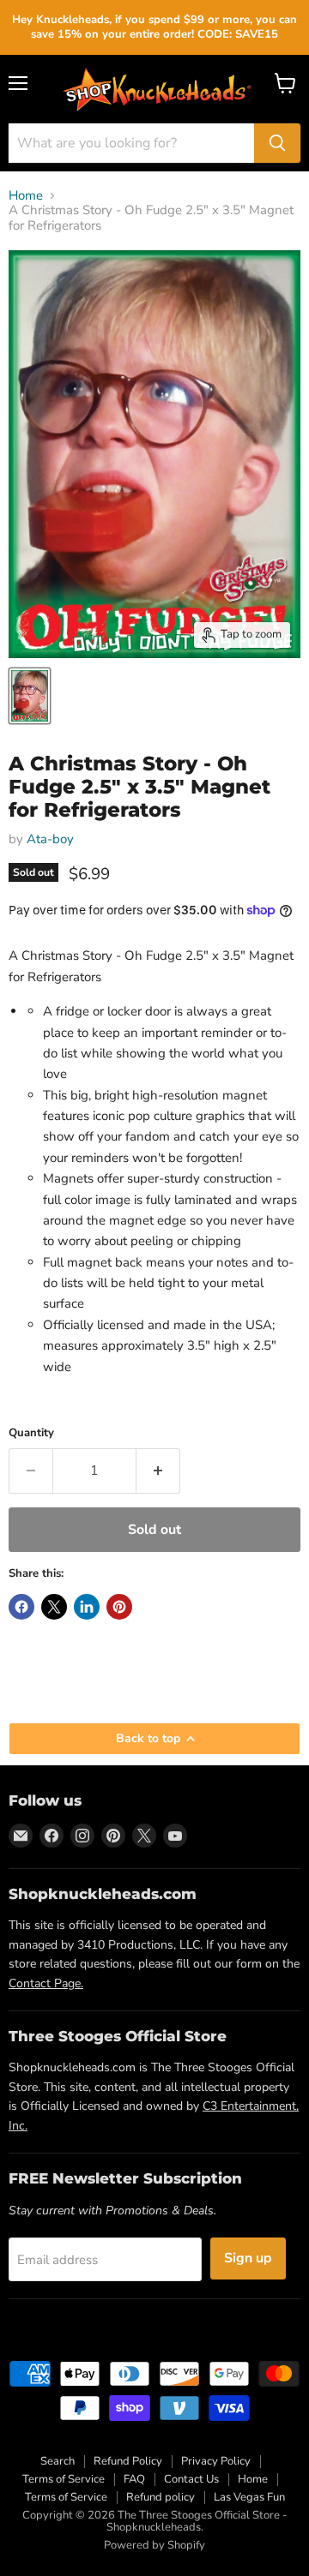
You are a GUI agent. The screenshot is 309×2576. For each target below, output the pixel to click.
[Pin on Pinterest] (119, 1607)
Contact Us (191, 2479)
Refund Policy (128, 2461)
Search (58, 2461)
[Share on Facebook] (21, 1607)
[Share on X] (54, 1607)
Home (26, 196)
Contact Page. (46, 1983)
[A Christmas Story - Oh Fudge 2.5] (30, 696)
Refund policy (161, 2497)
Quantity (31, 1433)
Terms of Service (64, 2479)
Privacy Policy (216, 2461)
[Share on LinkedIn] (87, 1607)
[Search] (277, 143)
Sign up (248, 2258)
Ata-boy (50, 839)
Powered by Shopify (154, 2545)
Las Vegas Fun (249, 2497)
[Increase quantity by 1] (158, 1471)
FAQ (134, 2479)
